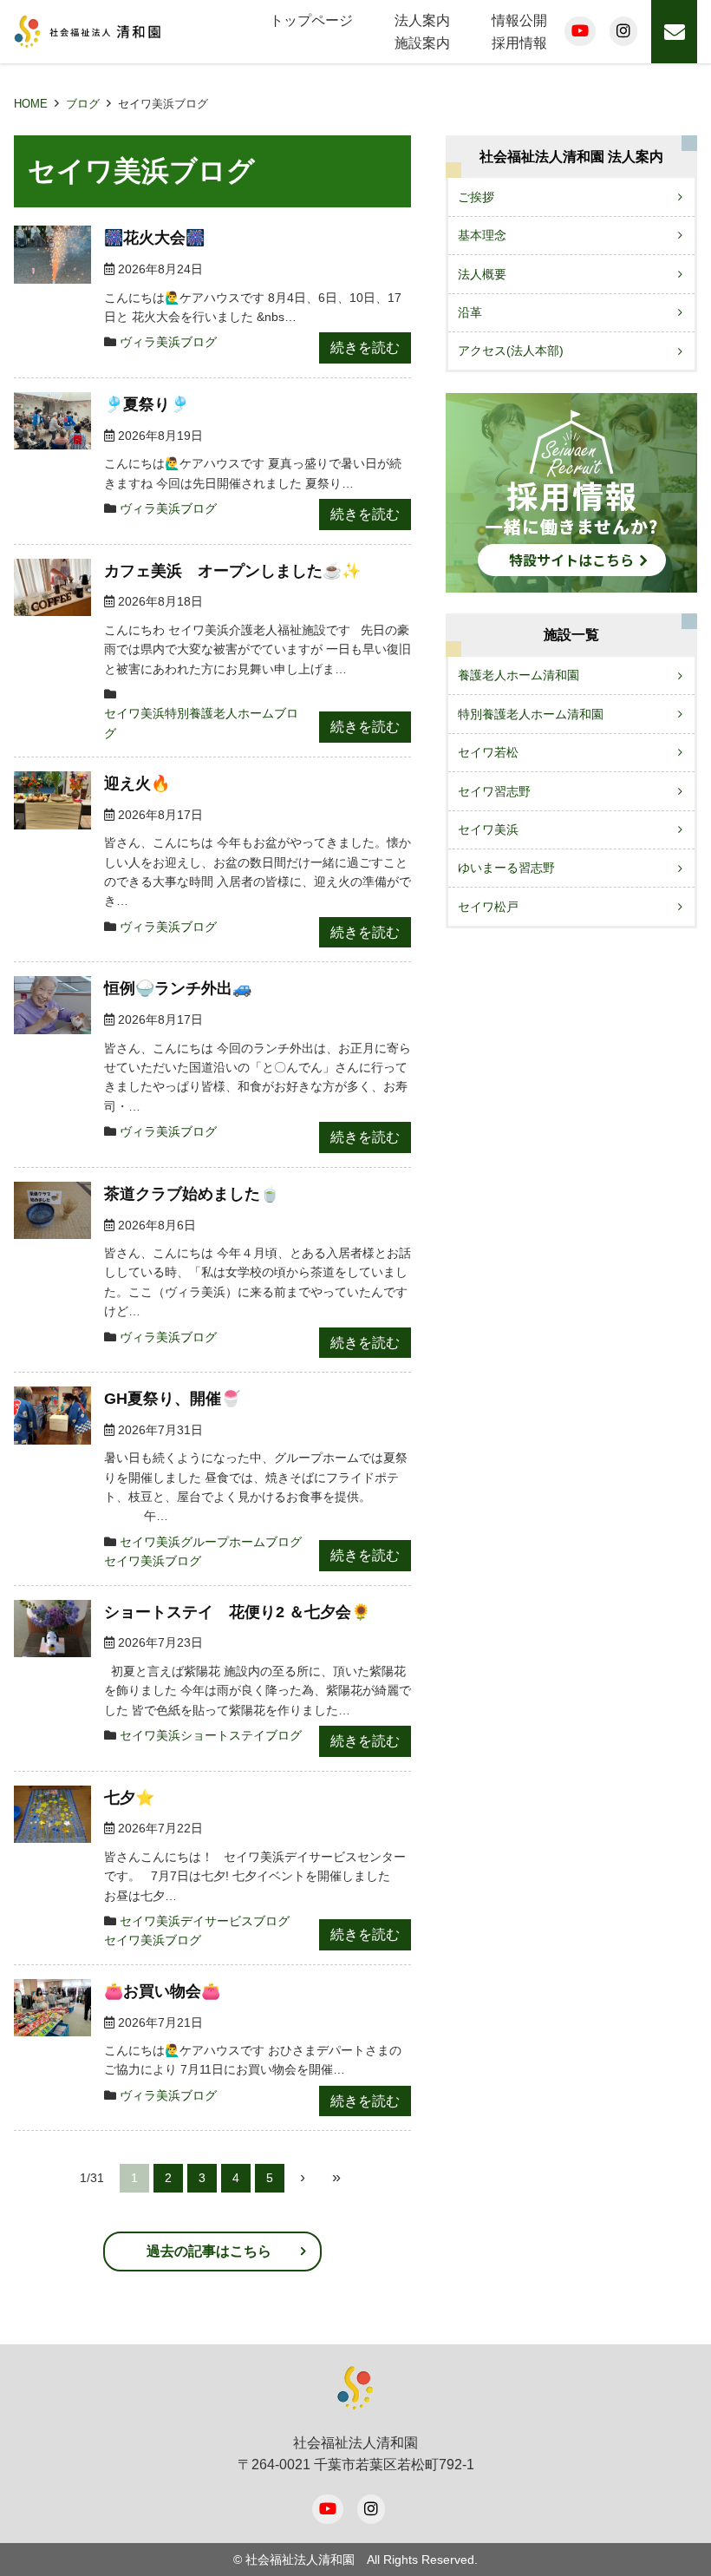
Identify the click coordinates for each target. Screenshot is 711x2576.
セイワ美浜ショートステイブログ (211, 1735)
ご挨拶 (476, 197)
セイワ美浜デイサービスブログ (205, 1921)
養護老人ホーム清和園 (519, 675)
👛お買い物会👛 (162, 1991)
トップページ (311, 20)
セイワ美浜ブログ (153, 1561)
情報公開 (519, 20)
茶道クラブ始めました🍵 (192, 1194)
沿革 (470, 312)
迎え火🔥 (137, 783)
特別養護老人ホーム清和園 (531, 714)
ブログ (83, 104)
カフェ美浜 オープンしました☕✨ (232, 571)
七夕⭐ (129, 1798)
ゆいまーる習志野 (506, 868)
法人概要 (482, 274)
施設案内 (422, 43)
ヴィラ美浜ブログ (168, 342)
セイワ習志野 (494, 791)
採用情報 (519, 43)
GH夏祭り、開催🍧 (172, 1399)
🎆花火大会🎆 (154, 238)
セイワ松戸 (488, 907)
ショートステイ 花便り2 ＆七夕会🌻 (237, 1612)
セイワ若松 (488, 752)
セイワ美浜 (488, 829)
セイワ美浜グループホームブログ (211, 1542)
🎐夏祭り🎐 (147, 404)
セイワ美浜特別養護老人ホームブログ (201, 723)
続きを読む (365, 347)
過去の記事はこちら (209, 2251)
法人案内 (422, 20)
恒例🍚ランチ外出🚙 (178, 988)
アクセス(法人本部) (511, 351)
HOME (31, 104)
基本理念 (482, 235)
